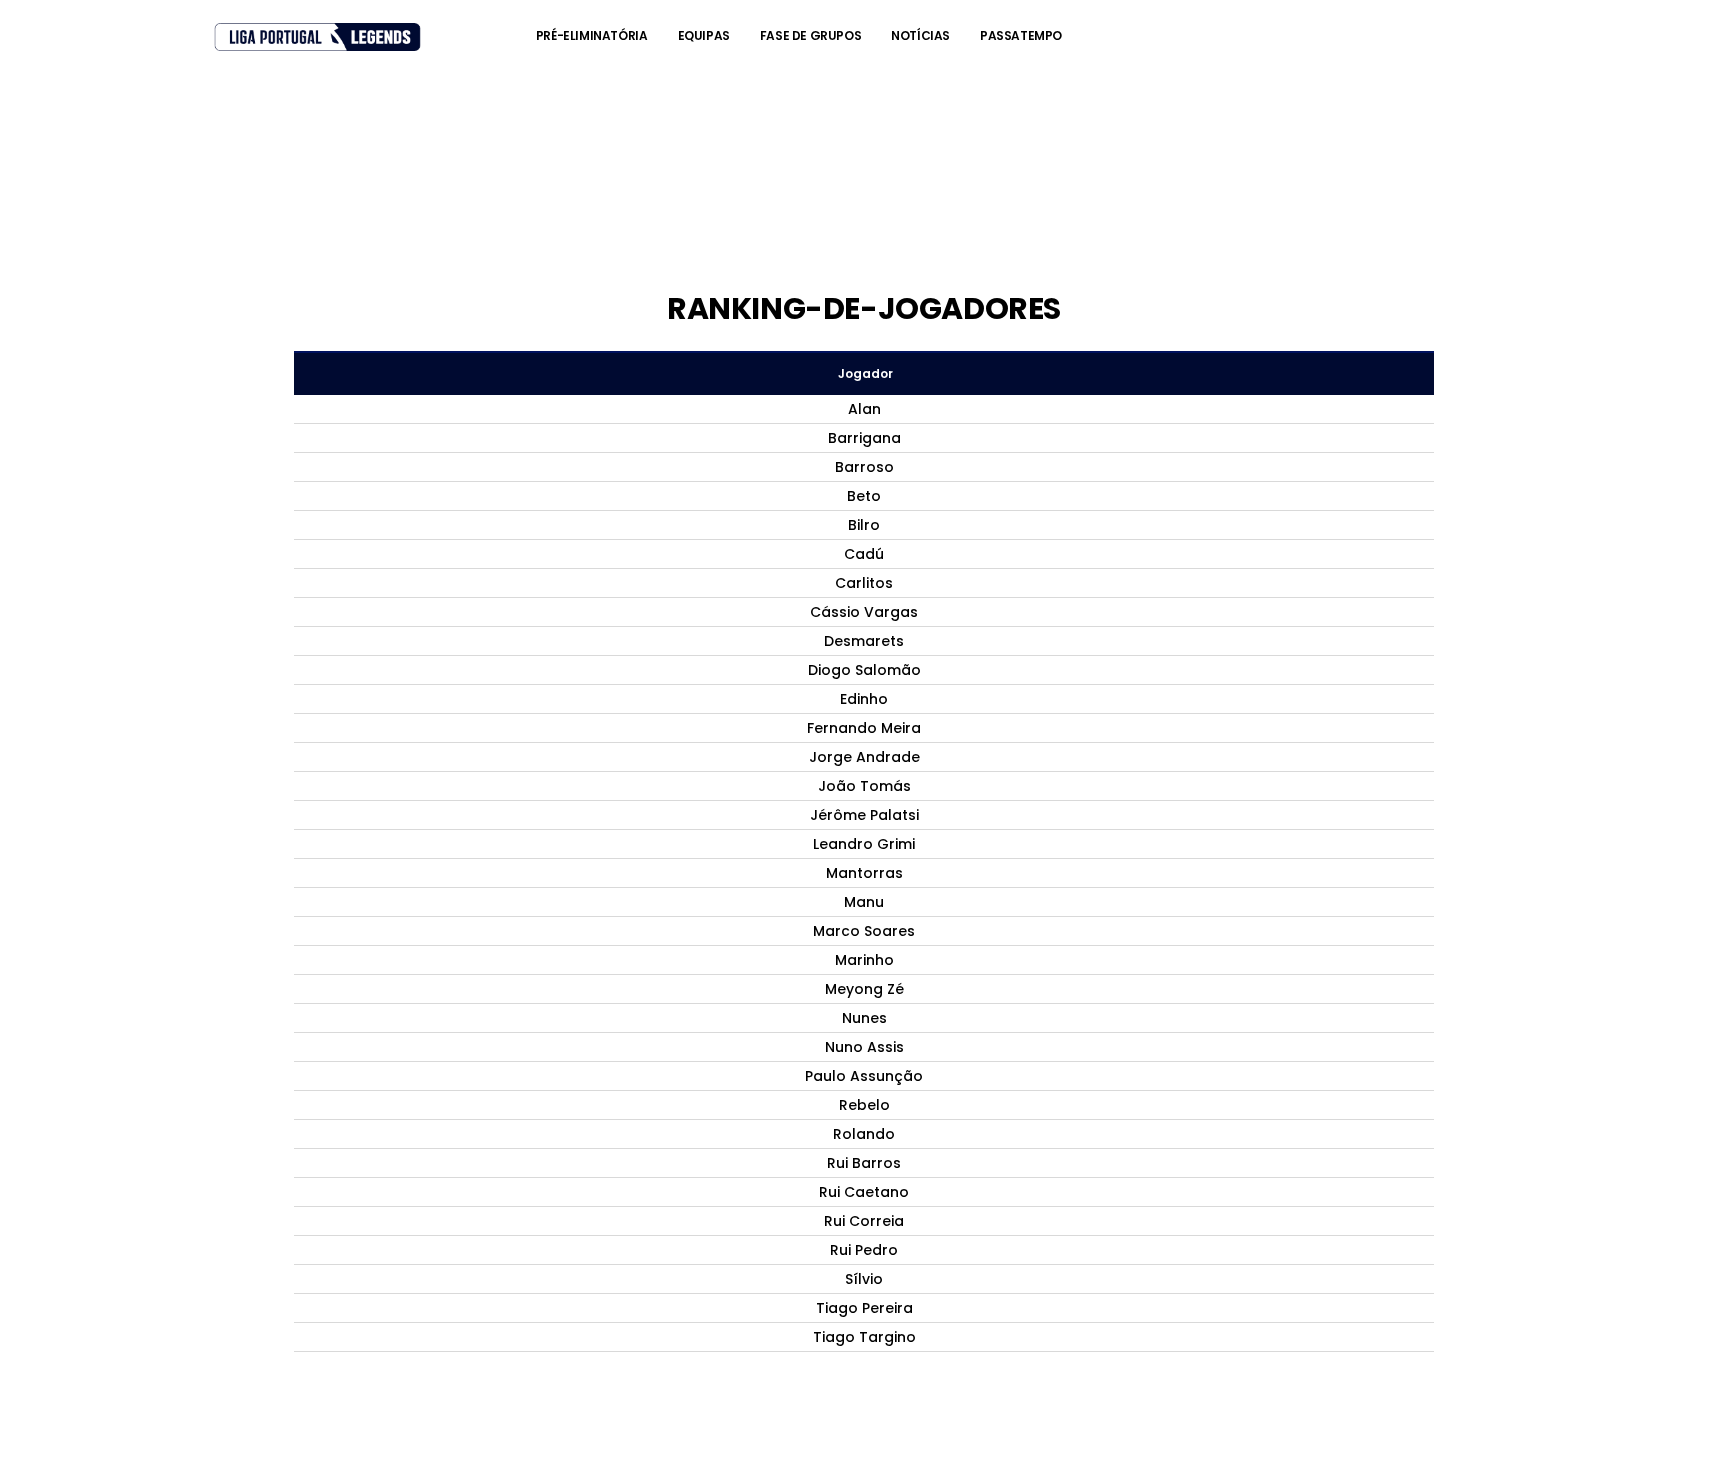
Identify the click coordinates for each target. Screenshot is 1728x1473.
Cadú (864, 554)
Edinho (864, 699)
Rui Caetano (864, 1192)
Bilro (864, 525)
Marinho (864, 960)
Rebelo (864, 1105)
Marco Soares (864, 931)
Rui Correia (864, 1221)
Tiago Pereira (864, 1308)
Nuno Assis (864, 1047)
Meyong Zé (864, 989)
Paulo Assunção (864, 1076)
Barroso (864, 467)
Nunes (864, 1018)
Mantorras (864, 873)
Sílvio (864, 1279)
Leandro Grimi (864, 844)
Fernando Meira (864, 728)
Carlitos (864, 583)
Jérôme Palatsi (864, 815)
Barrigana (864, 438)
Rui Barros (864, 1163)
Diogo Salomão (864, 670)
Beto (864, 496)
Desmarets (864, 641)
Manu (864, 902)
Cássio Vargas (864, 612)
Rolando (864, 1134)
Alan (864, 409)
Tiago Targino (864, 1337)
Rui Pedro (864, 1250)
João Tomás (864, 786)
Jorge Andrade (864, 757)
